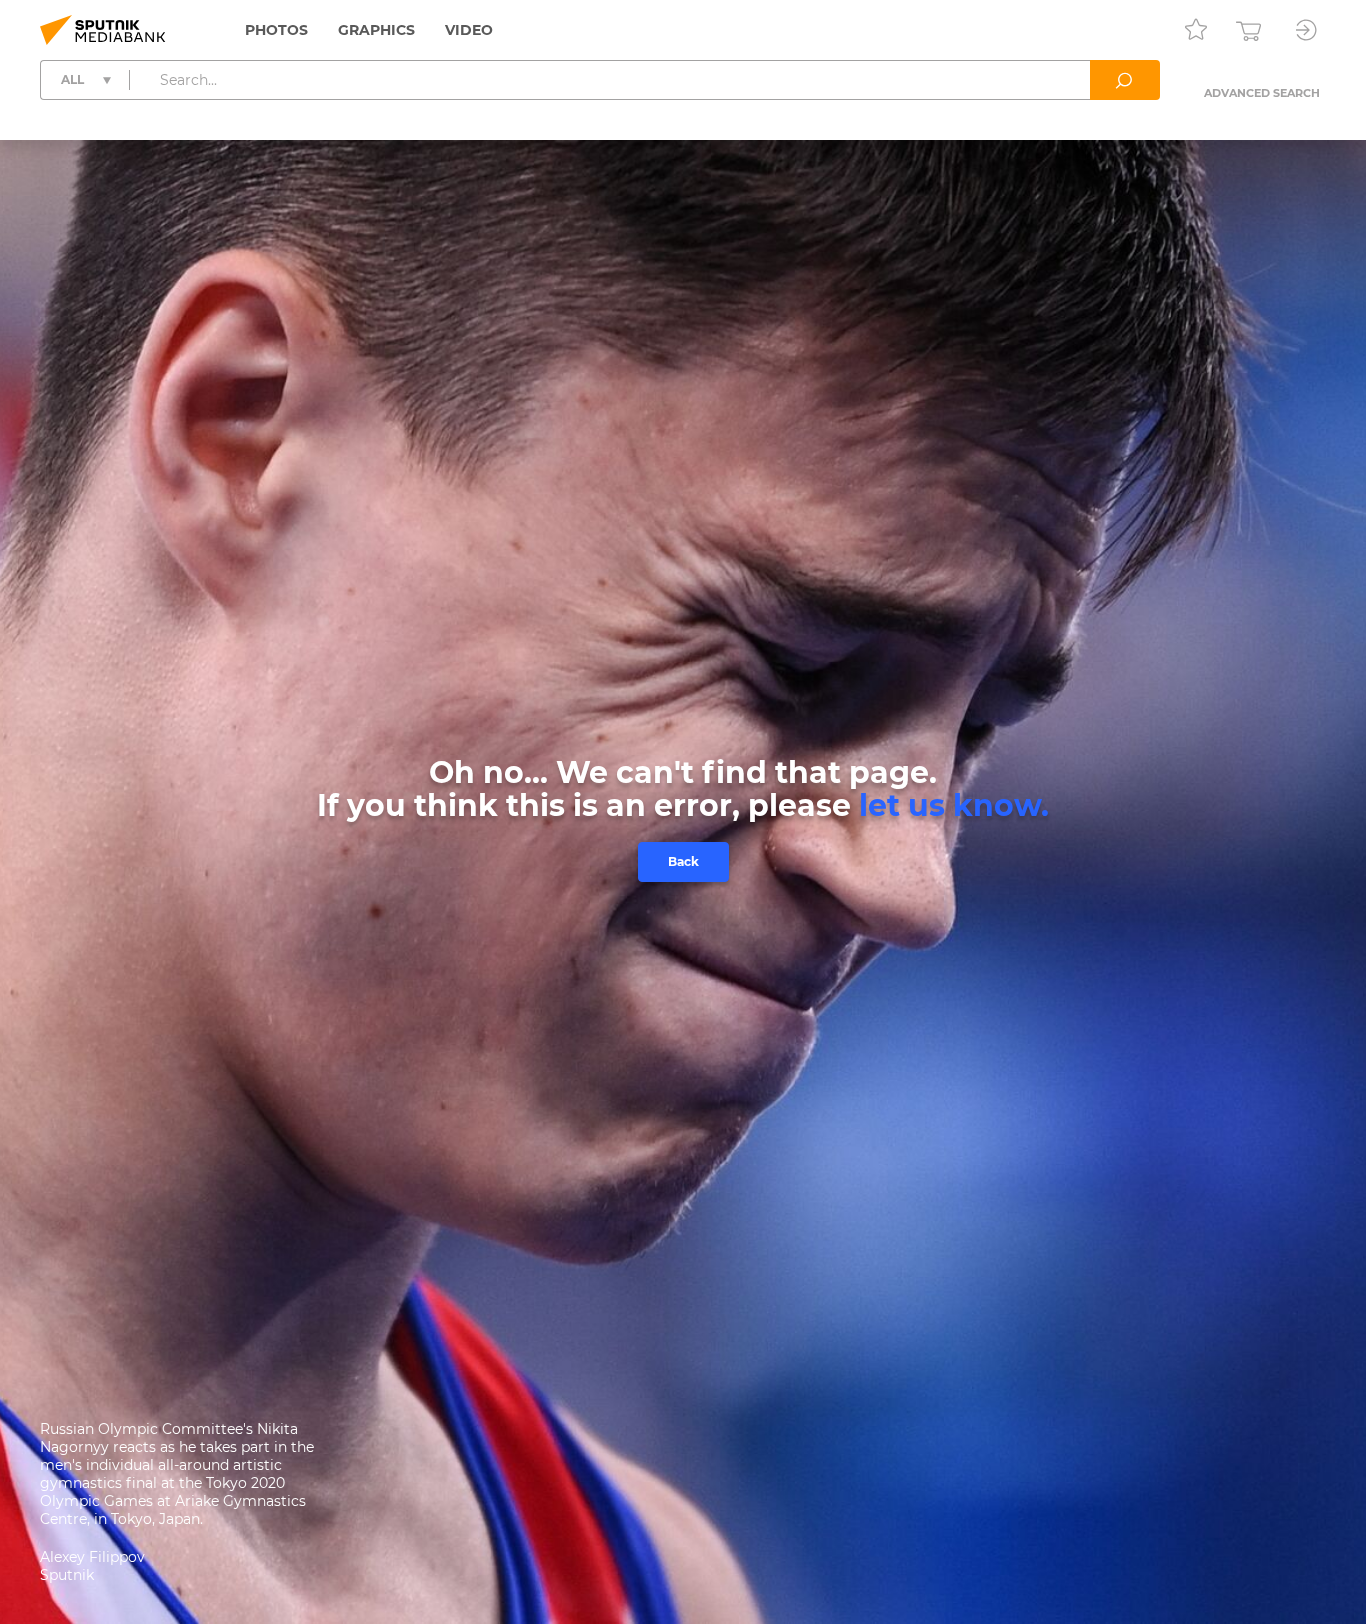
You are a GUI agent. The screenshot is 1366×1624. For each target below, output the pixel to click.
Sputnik (67, 1575)
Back (683, 861)
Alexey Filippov (92, 1557)
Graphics (376, 30)
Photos (276, 30)
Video (469, 30)
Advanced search (1262, 93)
